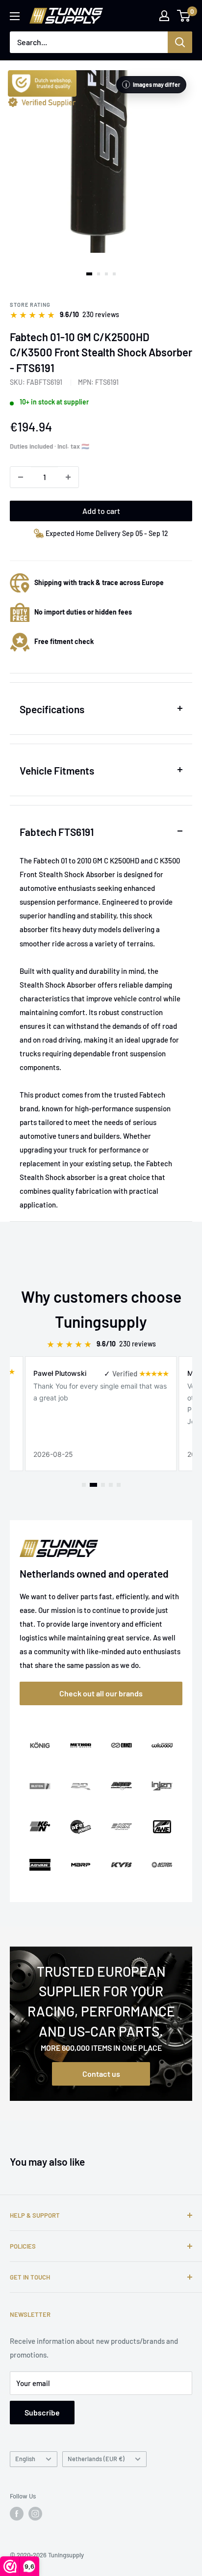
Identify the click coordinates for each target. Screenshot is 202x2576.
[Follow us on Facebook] (17, 2514)
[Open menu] (15, 16)
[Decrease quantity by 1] (21, 477)
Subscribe (42, 2412)
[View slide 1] (89, 274)
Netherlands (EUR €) (96, 2459)
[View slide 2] (99, 274)
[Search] (180, 42)
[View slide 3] (106, 274)
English (25, 2459)
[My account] (164, 16)
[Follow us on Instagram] (35, 2514)
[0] (184, 16)
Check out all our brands (101, 1693)
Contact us (101, 2074)
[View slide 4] (114, 274)
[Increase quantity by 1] (68, 477)
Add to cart (101, 511)
